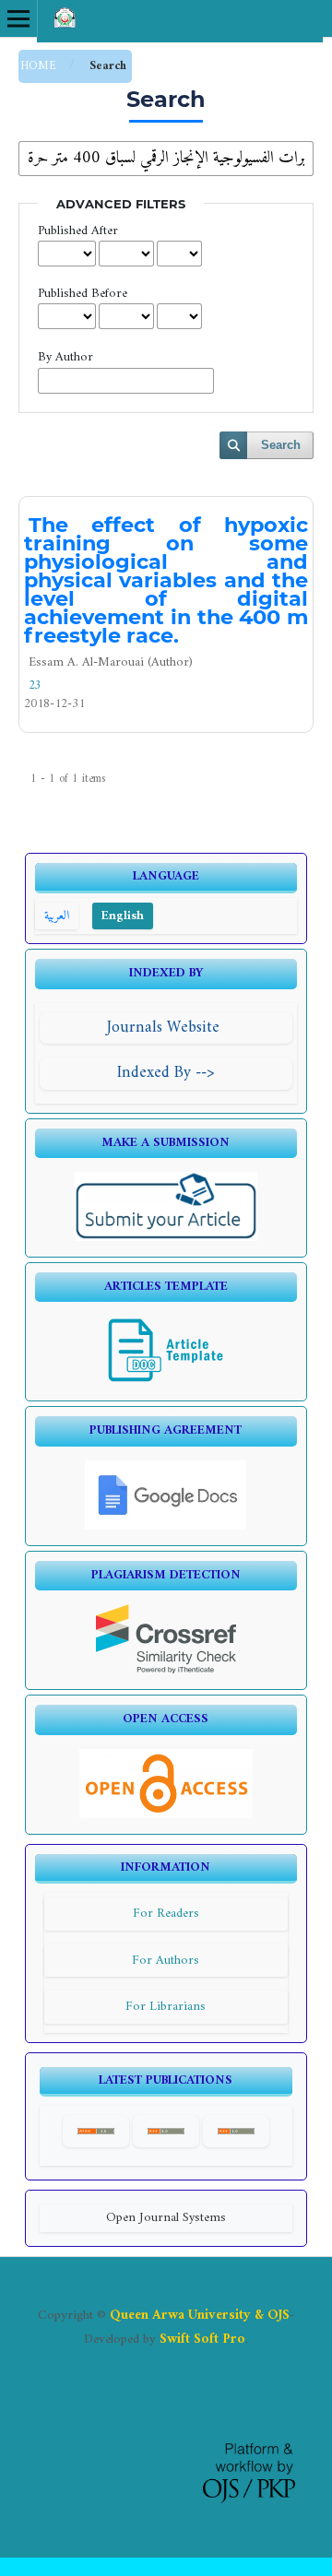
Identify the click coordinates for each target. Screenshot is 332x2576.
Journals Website (166, 1028)
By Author (65, 358)
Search (281, 445)
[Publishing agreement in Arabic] (166, 1526)
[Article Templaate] (166, 1382)
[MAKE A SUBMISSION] (166, 1238)
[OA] (166, 1815)
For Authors (166, 1961)
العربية (57, 916)
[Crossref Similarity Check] (166, 1670)
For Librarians (166, 2007)
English (123, 916)
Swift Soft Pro (202, 2339)
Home (40, 66)
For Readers (166, 1914)
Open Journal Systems (166, 2218)
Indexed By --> (166, 1073)
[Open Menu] (18, 18)
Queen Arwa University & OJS (200, 2315)
